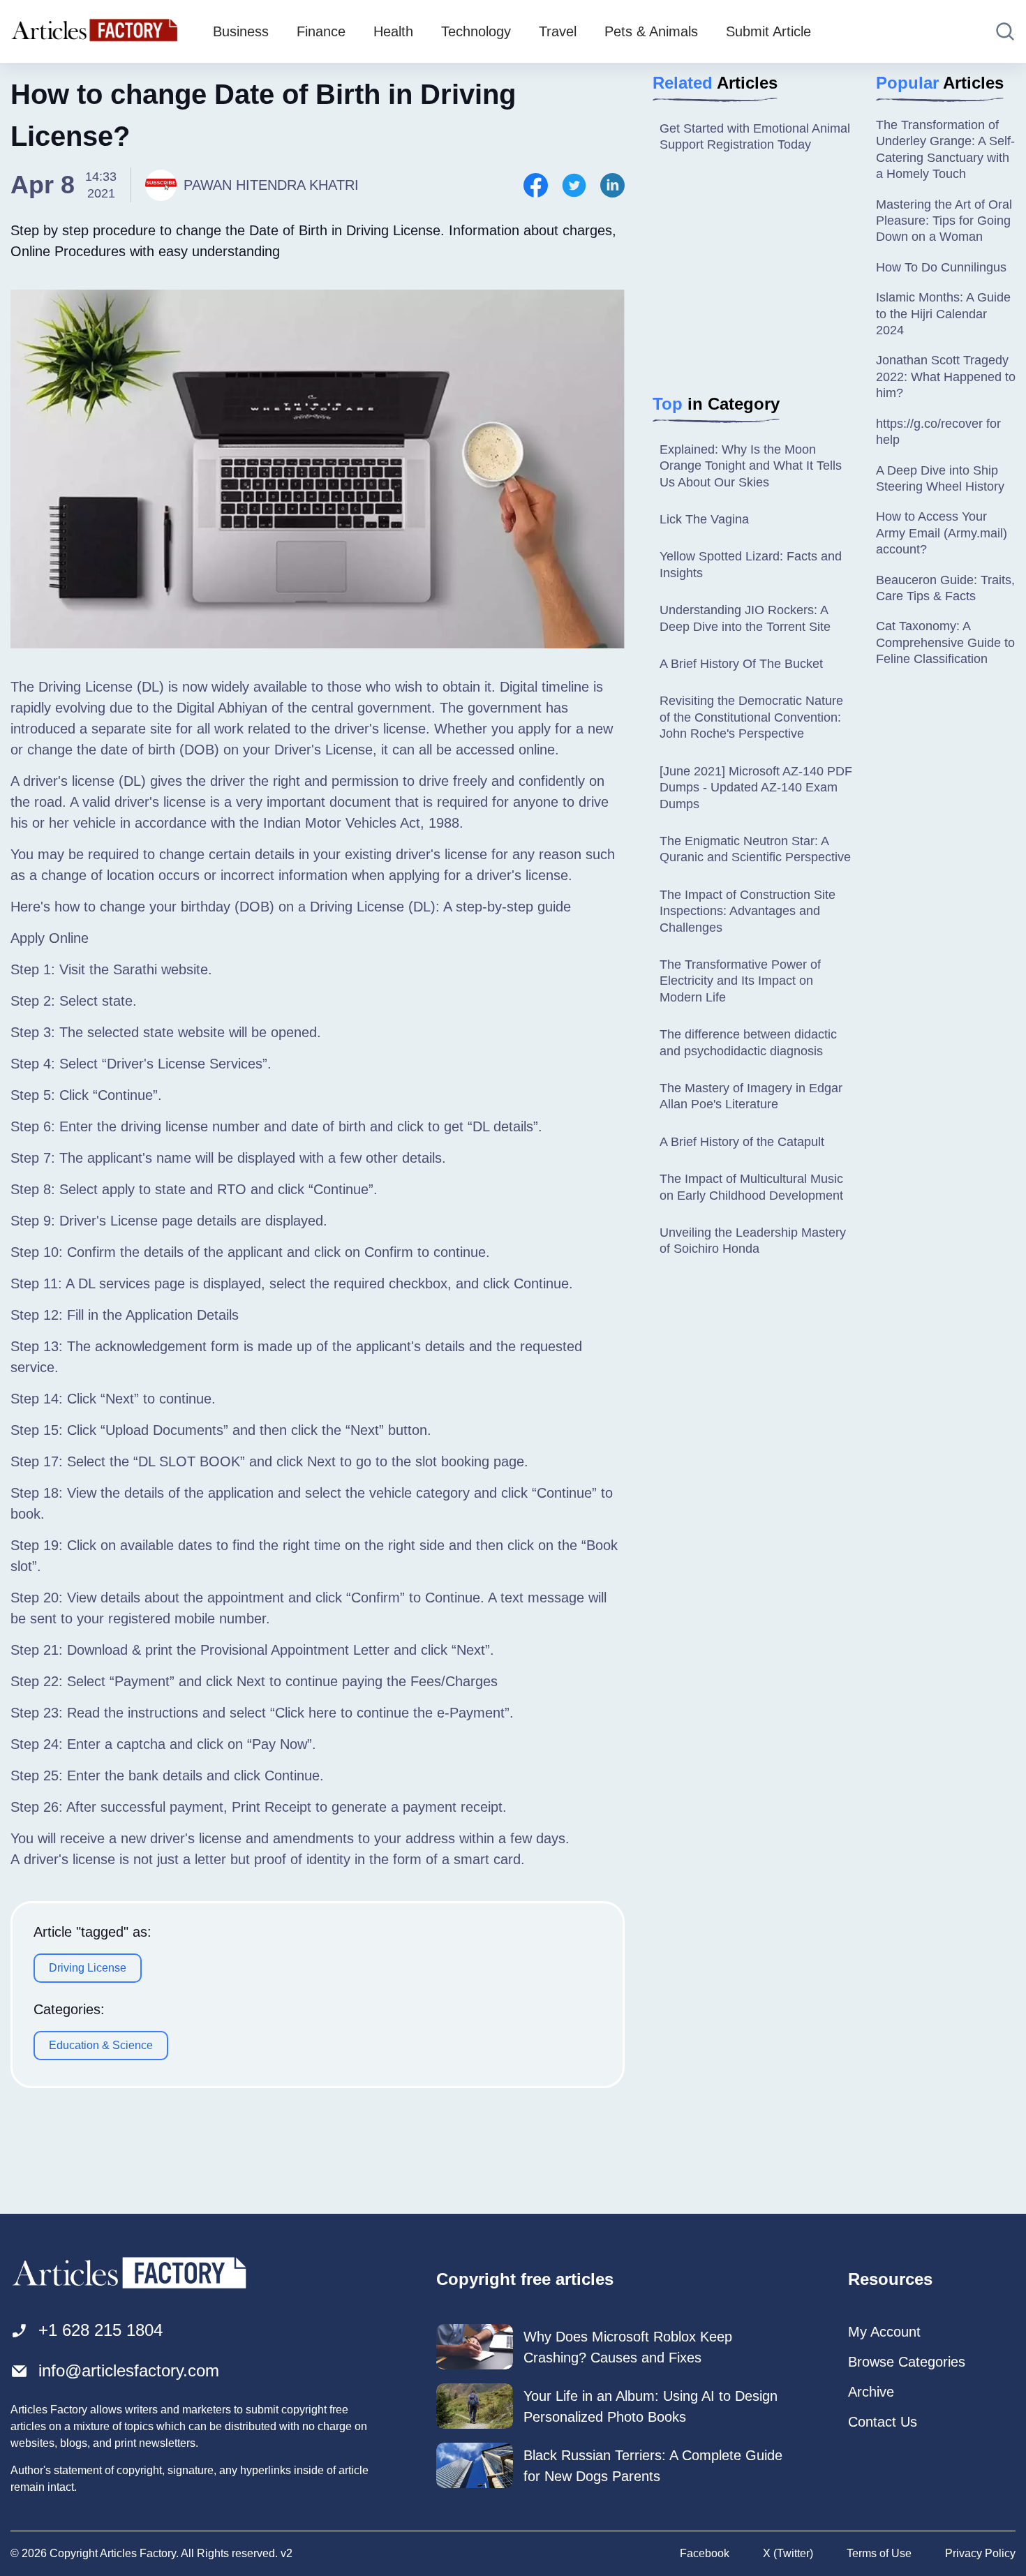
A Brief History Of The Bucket (741, 664)
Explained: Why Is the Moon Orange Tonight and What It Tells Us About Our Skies (751, 466)
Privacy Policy (980, 2553)
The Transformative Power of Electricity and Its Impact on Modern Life (740, 981)
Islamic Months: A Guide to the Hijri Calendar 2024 (943, 314)
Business (241, 31)
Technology (476, 31)
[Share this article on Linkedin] (612, 185)
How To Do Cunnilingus (941, 267)
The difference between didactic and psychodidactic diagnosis (748, 1042)
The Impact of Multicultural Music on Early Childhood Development (751, 1187)
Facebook (705, 2553)
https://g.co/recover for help (938, 432)
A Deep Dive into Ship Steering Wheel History (940, 478)
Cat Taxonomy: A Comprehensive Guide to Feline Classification (945, 642)
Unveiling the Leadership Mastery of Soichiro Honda (753, 1241)
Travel (558, 31)
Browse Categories (907, 2362)
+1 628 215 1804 (101, 2330)
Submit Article (768, 31)
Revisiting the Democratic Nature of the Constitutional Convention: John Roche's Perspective (751, 717)
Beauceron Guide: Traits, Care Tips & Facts (945, 588)
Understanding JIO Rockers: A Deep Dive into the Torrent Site (745, 618)
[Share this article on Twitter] (574, 185)
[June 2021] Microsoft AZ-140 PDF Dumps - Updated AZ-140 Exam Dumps (756, 788)
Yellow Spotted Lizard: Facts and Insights (751, 564)
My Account (884, 2332)
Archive (871, 2392)
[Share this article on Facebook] (536, 185)
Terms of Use (879, 2553)
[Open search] (1005, 31)
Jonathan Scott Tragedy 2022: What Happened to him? (946, 377)
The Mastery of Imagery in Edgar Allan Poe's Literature (751, 1096)
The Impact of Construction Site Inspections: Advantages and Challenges (748, 911)
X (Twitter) (788, 2553)
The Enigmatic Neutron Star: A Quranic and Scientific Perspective (755, 849)
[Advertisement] (774, 276)
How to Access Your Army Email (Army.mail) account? (942, 533)
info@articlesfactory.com (129, 2370)
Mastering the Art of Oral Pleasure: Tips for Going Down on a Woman (944, 221)
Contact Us (883, 2422)
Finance (321, 31)
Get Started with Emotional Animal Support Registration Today (755, 136)
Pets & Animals (651, 31)
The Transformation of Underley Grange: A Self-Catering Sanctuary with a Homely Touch (945, 149)
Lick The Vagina (704, 519)
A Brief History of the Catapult (742, 1142)
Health (393, 31)
